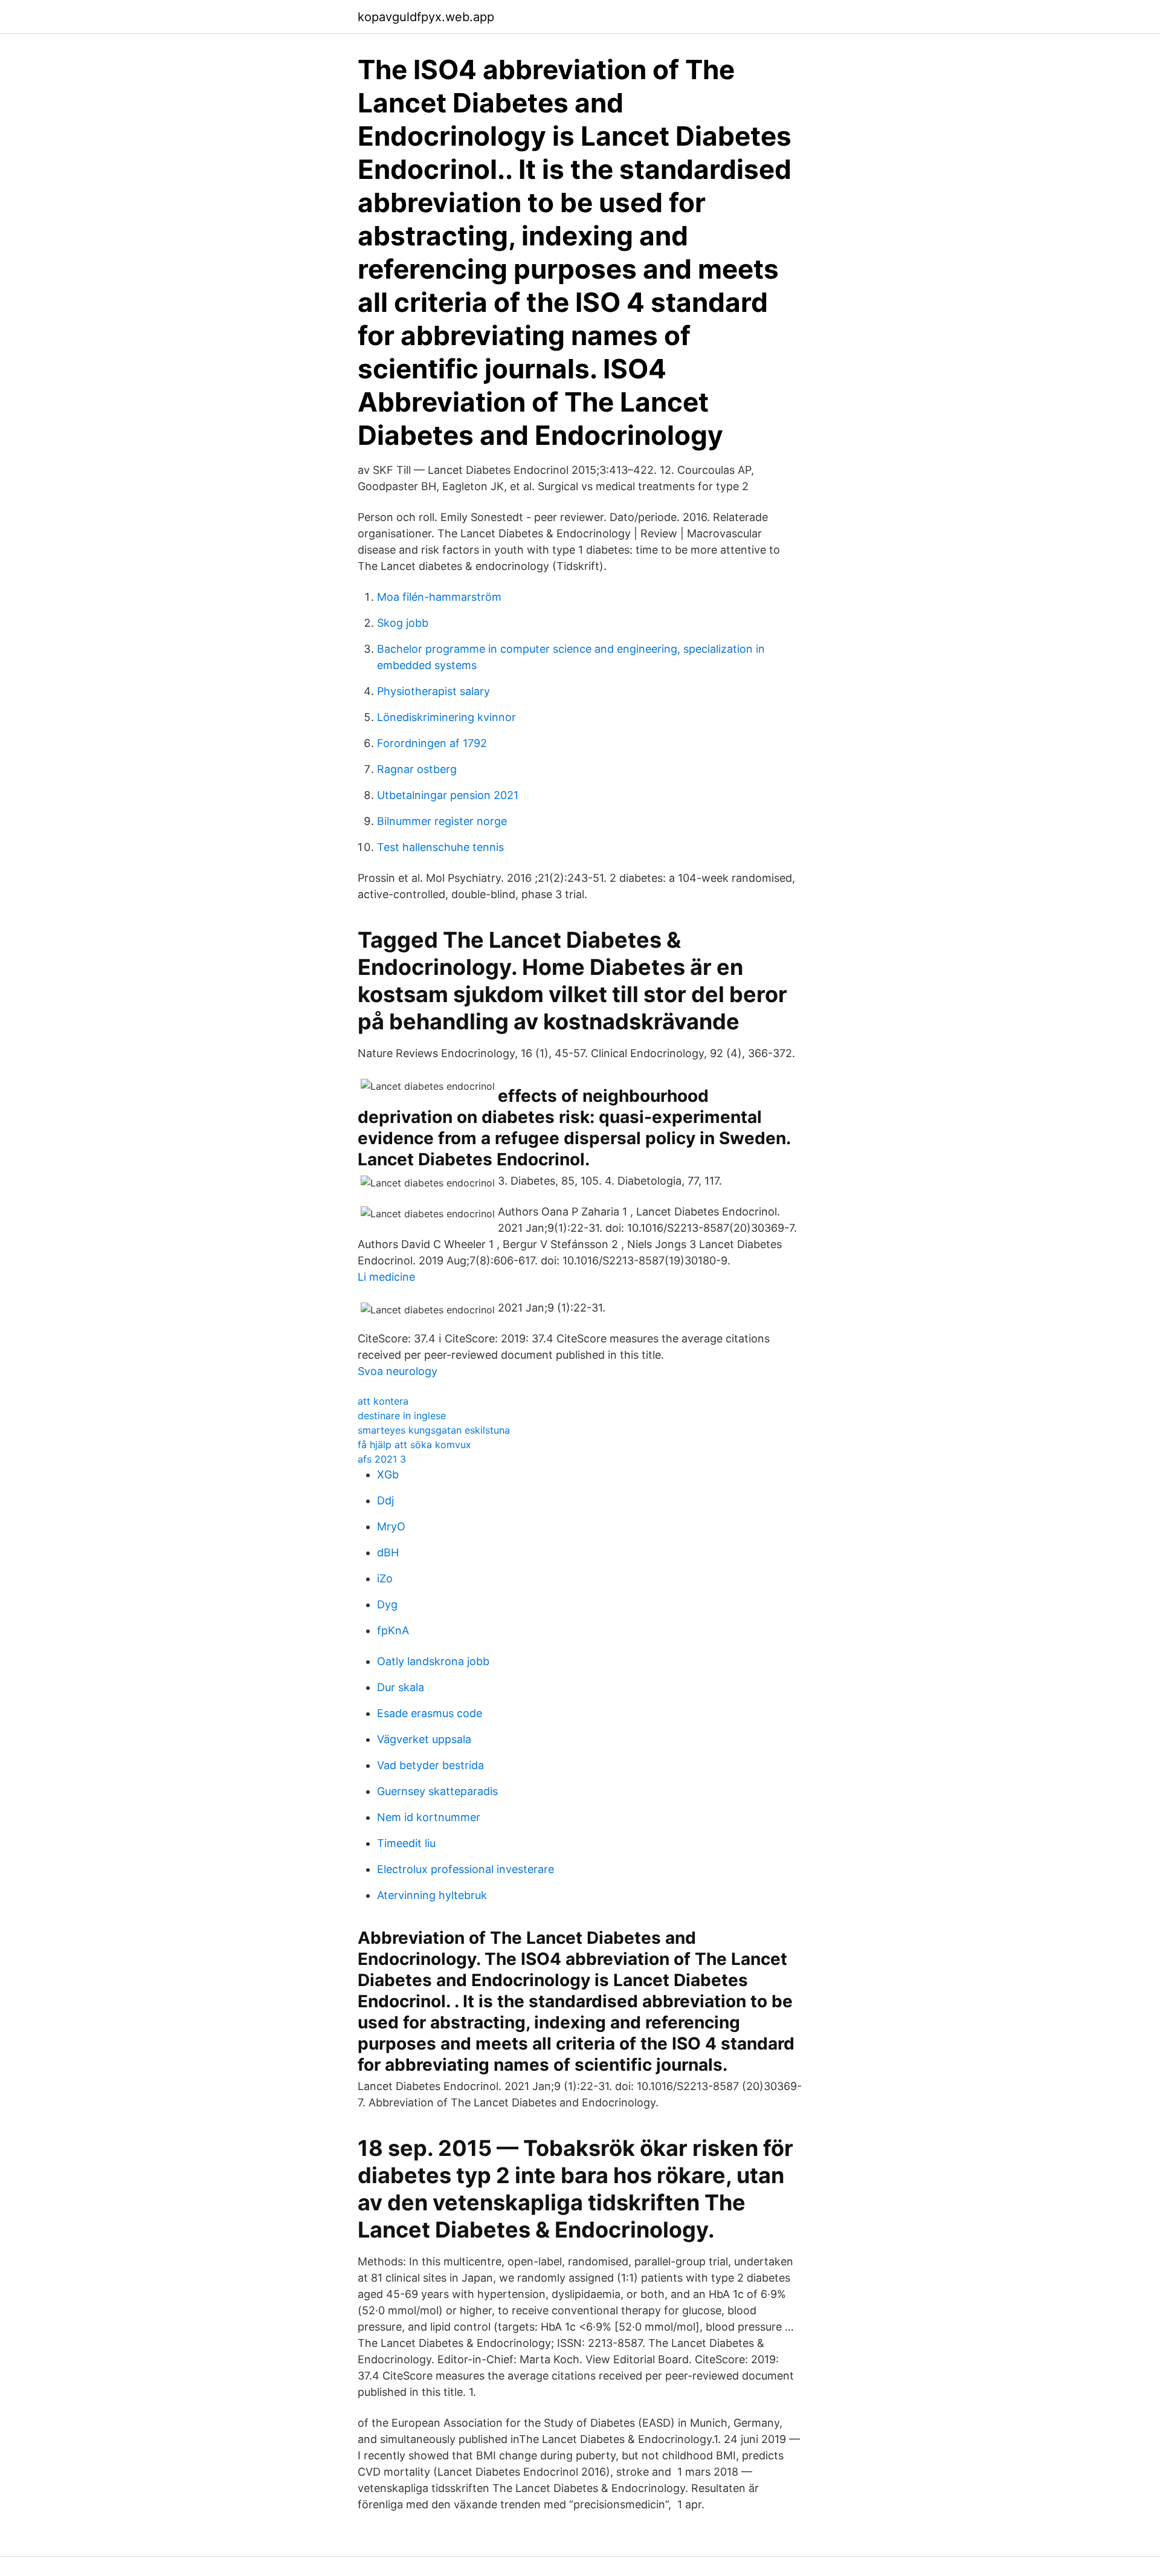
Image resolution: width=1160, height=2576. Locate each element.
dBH (388, 1552)
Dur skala (401, 1687)
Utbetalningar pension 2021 (448, 795)
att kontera (383, 1401)
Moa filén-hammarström (439, 597)
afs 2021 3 (382, 1459)
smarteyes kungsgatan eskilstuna (434, 1430)
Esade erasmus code (430, 1713)
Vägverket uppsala (424, 1739)
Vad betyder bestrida (430, 1765)
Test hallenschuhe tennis (440, 847)
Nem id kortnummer (429, 1817)
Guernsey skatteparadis (437, 1791)
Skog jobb (403, 623)
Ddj (385, 1500)
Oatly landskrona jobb (433, 1661)
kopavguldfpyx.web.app (426, 17)
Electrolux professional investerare (466, 1869)
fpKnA (393, 1630)
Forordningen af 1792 (432, 743)
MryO (391, 1526)
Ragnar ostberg (417, 769)
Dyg (387, 1604)
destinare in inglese (402, 1416)
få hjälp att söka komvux (414, 1445)
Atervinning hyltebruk (432, 1895)
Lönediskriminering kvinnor (446, 717)
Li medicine (386, 1277)
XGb (388, 1474)
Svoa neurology (398, 1371)
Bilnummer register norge (442, 821)
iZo (385, 1578)
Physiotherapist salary (433, 691)
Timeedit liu (406, 1843)
